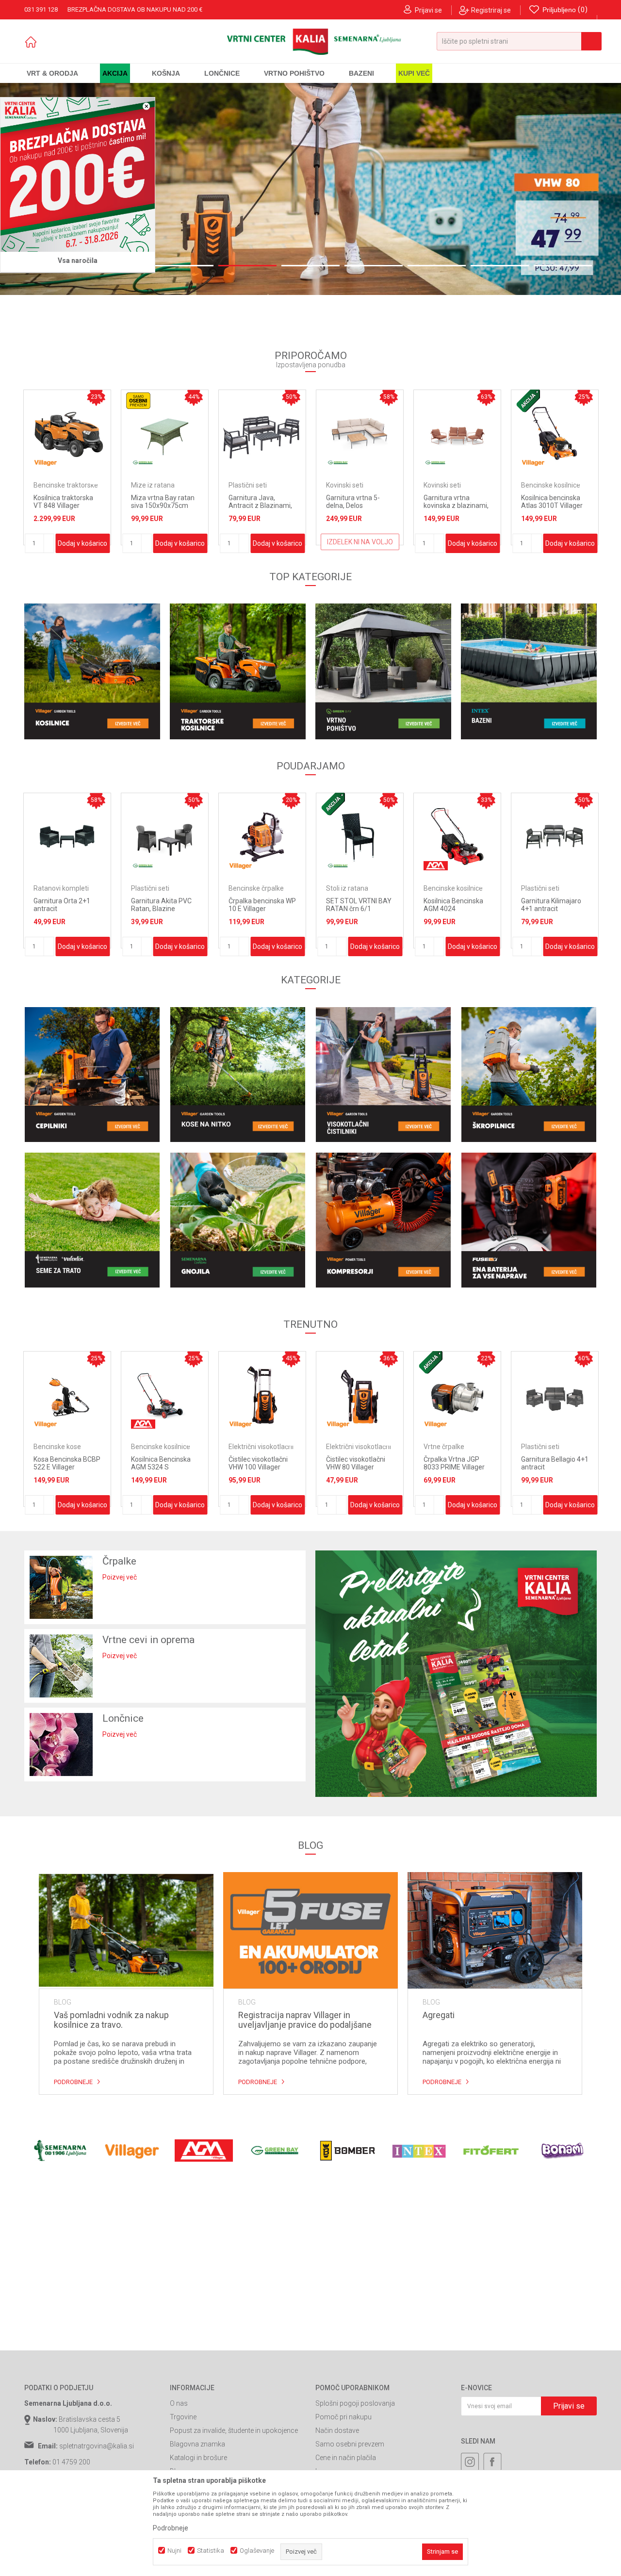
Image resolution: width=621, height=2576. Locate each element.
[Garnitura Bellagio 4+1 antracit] (457, 1395)
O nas (179, 2403)
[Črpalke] (61, 1587)
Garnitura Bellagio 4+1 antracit (457, 1463)
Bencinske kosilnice (402, 485)
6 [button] (374, 266)
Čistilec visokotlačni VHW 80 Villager (258, 1463)
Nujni (174, 2551)
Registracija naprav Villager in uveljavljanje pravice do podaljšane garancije (305, 2020)
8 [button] (500, 266)
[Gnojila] (238, 1220)
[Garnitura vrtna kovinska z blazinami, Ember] (308, 433)
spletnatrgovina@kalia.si (97, 2446)
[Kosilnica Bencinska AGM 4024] (360, 837)
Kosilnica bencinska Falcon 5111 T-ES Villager (499, 505)
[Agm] (338, 866)
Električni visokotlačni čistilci (163, 1450)
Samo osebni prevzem (350, 2444)
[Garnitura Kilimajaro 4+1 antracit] (457, 837)
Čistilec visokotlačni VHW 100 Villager (161, 1463)
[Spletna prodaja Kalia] (311, 42)
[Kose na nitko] (238, 1075)
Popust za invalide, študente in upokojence (234, 2430)
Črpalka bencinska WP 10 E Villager (165, 905)
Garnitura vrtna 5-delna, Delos (204, 502)
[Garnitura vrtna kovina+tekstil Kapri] (555, 837)
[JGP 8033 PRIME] (310, 189)
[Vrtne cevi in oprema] (61, 1666)
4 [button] (247, 266)
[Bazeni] (529, 671)
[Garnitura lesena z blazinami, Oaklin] (555, 1395)
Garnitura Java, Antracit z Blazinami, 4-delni (111, 505)
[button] (519, 41)
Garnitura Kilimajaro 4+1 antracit (454, 905)
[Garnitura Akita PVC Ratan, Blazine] (67, 837)
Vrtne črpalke (346, 1447)
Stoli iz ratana (250, 888)
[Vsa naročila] (78, 175)
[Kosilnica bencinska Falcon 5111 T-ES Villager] (503, 433)
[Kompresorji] (383, 1220)
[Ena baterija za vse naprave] (529, 1220)
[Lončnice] (61, 1745)
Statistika (211, 2551)
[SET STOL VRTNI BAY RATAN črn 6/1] (262, 837)
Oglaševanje (257, 2551)
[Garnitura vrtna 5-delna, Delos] (211, 433)
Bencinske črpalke (159, 888)
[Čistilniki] (383, 1075)
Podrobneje (73, 2082)
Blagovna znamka (197, 2444)
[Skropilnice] (529, 1075)
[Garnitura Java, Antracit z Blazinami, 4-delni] (113, 433)
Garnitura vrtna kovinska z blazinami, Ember (307, 505)
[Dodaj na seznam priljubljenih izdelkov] (53, 480)
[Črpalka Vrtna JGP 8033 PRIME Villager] (360, 1395)
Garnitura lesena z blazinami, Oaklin (549, 1463)
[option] (310, 189)
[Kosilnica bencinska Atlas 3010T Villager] (406, 433)
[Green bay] (189, 463)
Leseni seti (537, 1447)
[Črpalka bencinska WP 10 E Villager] (165, 837)
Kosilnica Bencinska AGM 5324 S (63, 1463)
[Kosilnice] (92, 671)
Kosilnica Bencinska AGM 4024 (356, 905)
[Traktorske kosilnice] (238, 671)
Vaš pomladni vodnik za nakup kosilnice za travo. (111, 2020)
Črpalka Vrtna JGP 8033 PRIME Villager (357, 1463)
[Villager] (384, 463)
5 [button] (310, 266)
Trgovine (183, 2417)
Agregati (439, 2015)
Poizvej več (120, 1577)
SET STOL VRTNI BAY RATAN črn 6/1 (261, 905)
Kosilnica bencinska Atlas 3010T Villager (403, 502)
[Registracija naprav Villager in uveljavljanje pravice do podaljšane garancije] (310, 1930)
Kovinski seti (196, 485)
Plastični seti (99, 485)
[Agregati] (495, 1930)
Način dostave (337, 2430)
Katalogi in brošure (198, 2458)
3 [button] (184, 266)
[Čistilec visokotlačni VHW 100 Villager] (165, 1395)
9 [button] (563, 266)
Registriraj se (491, 10)
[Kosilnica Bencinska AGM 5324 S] (67, 1395)
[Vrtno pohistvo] (383, 671)
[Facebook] (492, 2462)
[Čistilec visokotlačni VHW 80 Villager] (262, 1395)
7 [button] (437, 266)
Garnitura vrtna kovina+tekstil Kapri (551, 905)
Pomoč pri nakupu (343, 2417)
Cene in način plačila (346, 2458)
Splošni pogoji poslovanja (355, 2403)
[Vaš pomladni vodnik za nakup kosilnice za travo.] (126, 1930)
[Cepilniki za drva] (92, 1075)
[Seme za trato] (92, 1220)
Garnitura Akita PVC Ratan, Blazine (64, 905)
